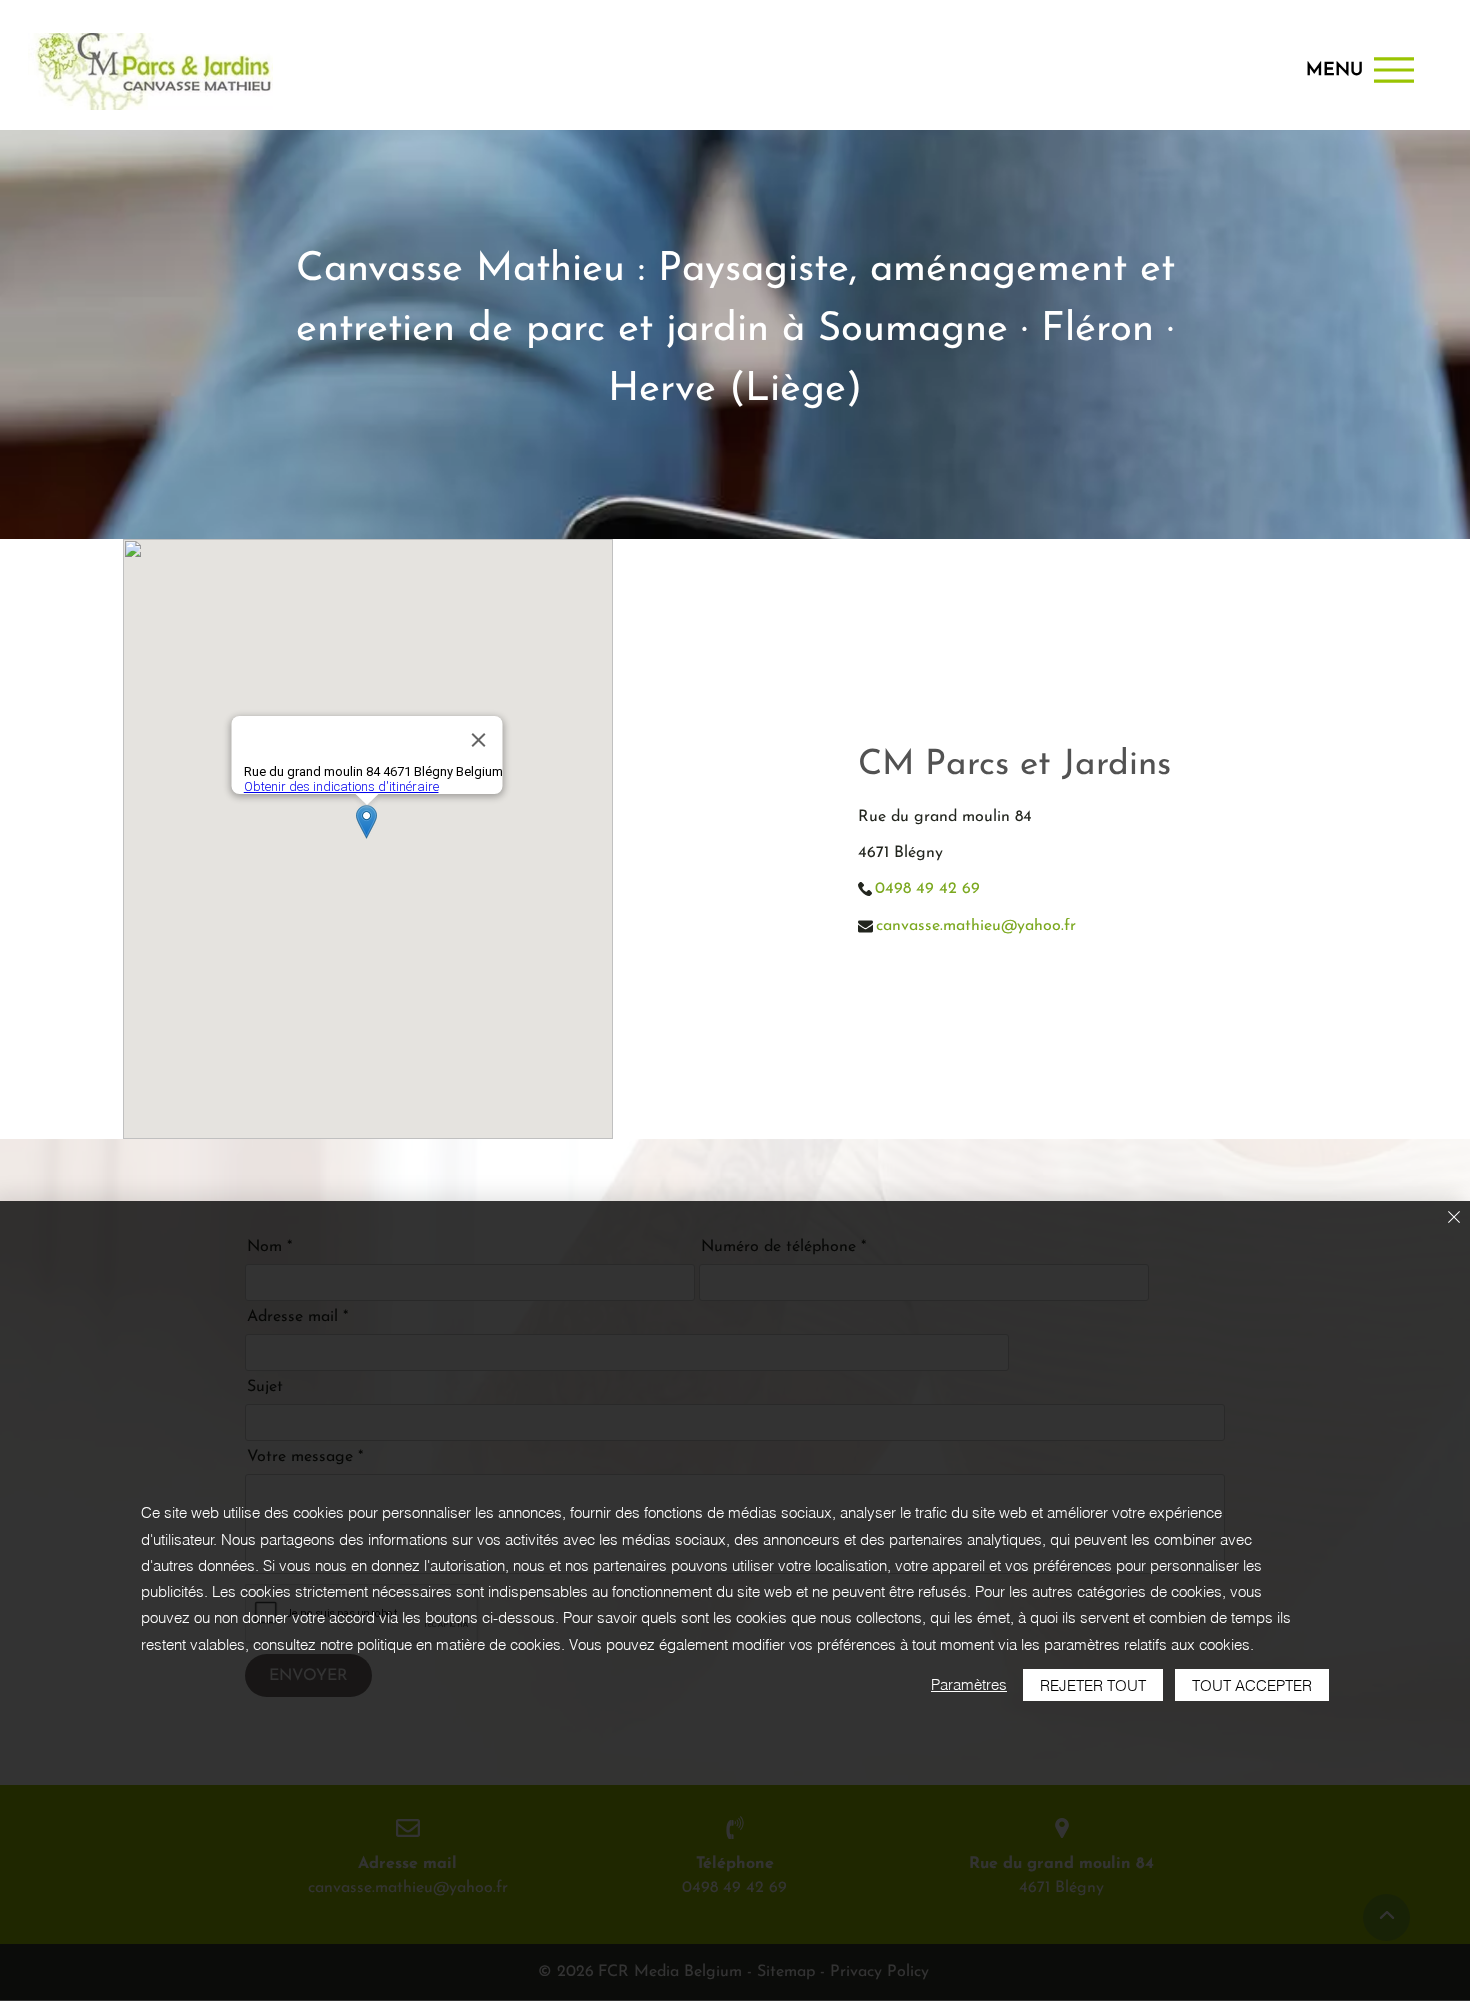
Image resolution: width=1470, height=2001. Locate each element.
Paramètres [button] (969, 1684)
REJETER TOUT (1093, 1685)
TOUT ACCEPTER (1252, 1685)
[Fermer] (1454, 1218)
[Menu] (1393, 69)
